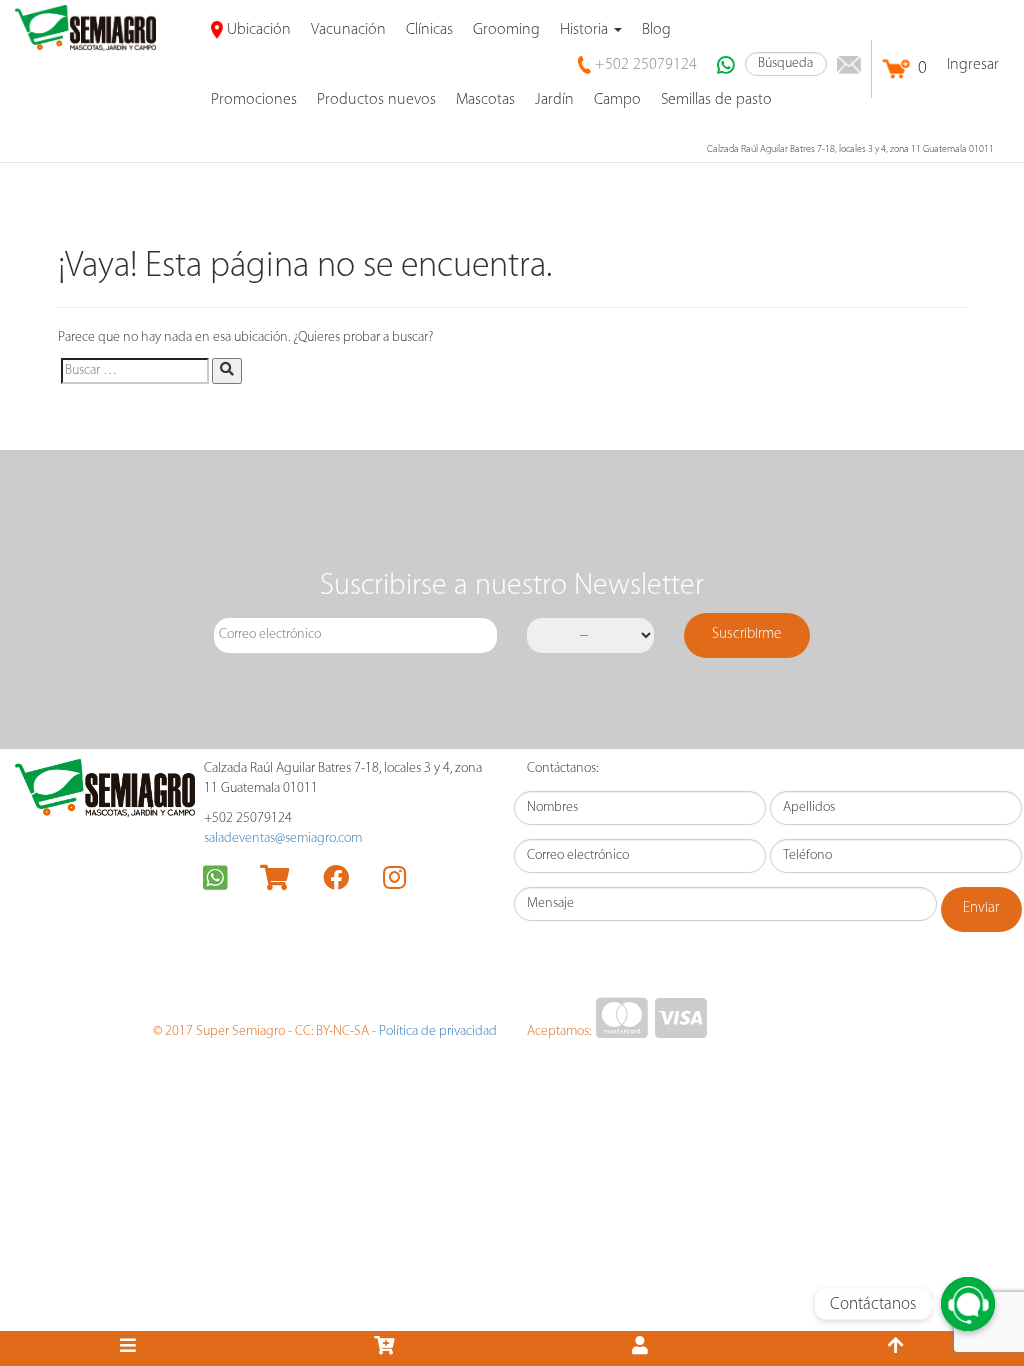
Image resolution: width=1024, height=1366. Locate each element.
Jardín (554, 100)
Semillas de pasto (716, 100)
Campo (617, 100)
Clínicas (429, 30)
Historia (586, 30)
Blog (656, 30)
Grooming (506, 30)
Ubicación (257, 30)
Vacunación (348, 30)
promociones (254, 100)
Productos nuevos (376, 100)
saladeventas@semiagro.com (283, 838)
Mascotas (485, 100)
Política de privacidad (438, 1031)
